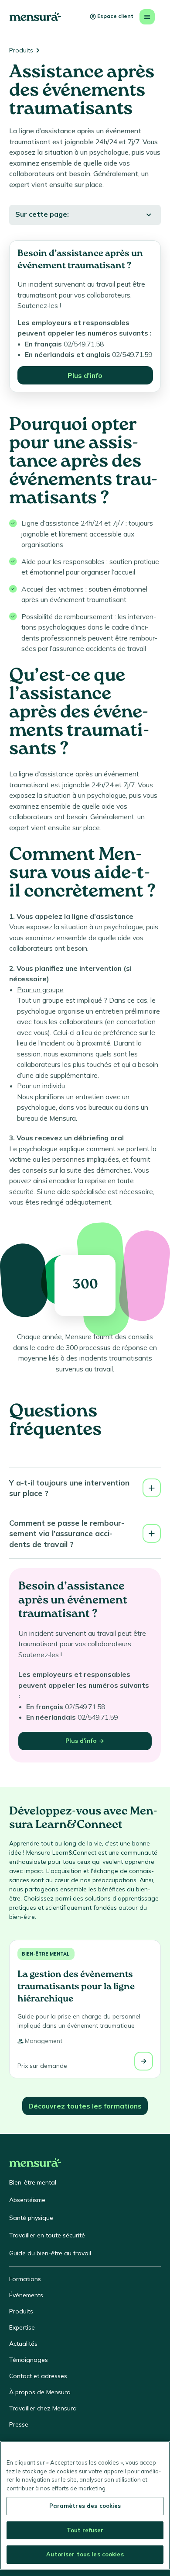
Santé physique (31, 2218)
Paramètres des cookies (85, 2506)
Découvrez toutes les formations (85, 2106)
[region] (85, 2505)
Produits (21, 50)
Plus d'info (85, 375)
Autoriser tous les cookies (85, 2554)
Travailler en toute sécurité (47, 2235)
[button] (85, 1488)
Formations (25, 2279)
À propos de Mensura (40, 2392)
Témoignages (29, 2360)
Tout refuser (85, 2530)
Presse (19, 2424)
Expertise (22, 2327)
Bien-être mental (46, 1954)
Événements (26, 2295)
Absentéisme (27, 2200)
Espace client (115, 16)
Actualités (23, 2344)
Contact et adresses (38, 2376)
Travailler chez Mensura (43, 2408)
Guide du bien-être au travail (50, 2253)
